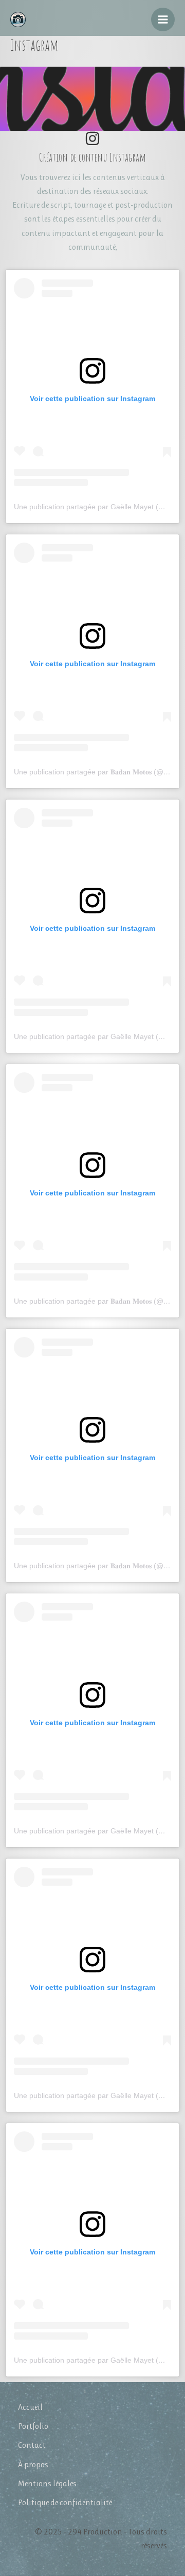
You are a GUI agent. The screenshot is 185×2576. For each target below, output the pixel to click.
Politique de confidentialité (65, 2502)
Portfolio (33, 2426)
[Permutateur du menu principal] (163, 19)
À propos (33, 2464)
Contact (32, 2445)
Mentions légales (47, 2483)
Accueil (30, 2407)
